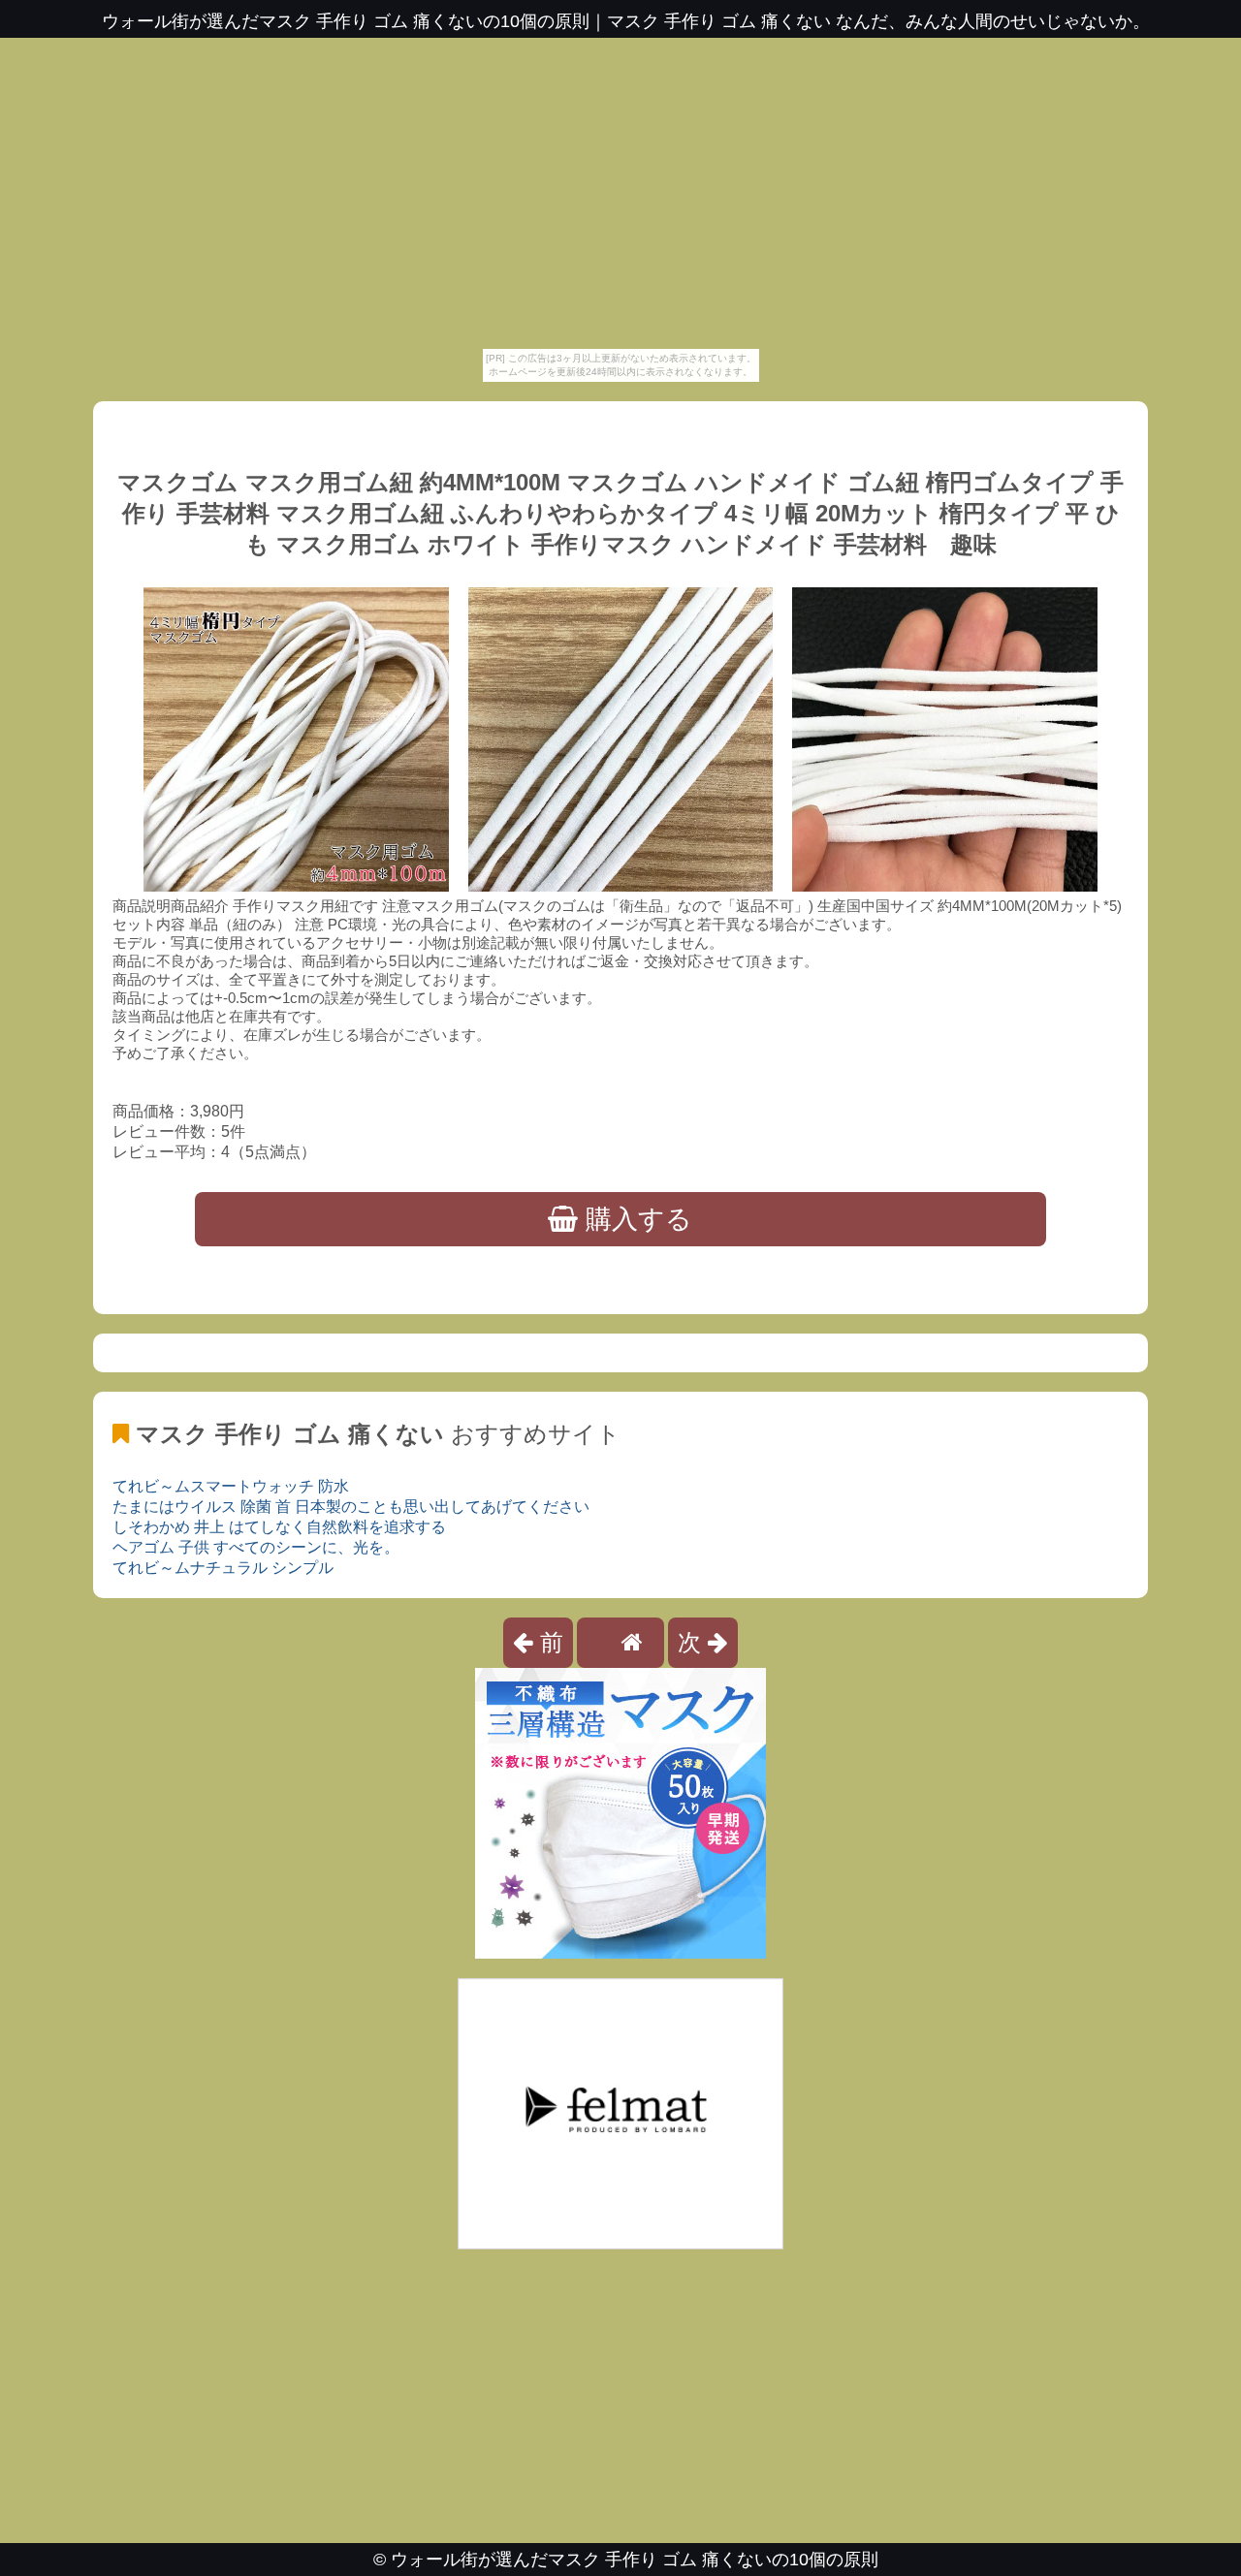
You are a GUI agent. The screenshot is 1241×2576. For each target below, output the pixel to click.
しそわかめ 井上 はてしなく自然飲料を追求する (279, 1527)
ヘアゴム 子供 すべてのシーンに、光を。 (256, 1547)
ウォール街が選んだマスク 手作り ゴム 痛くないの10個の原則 (635, 2560)
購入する (635, 1219)
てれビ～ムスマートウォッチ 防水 (231, 1486)
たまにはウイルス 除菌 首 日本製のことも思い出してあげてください (351, 1507)
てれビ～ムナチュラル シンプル (223, 1568)
